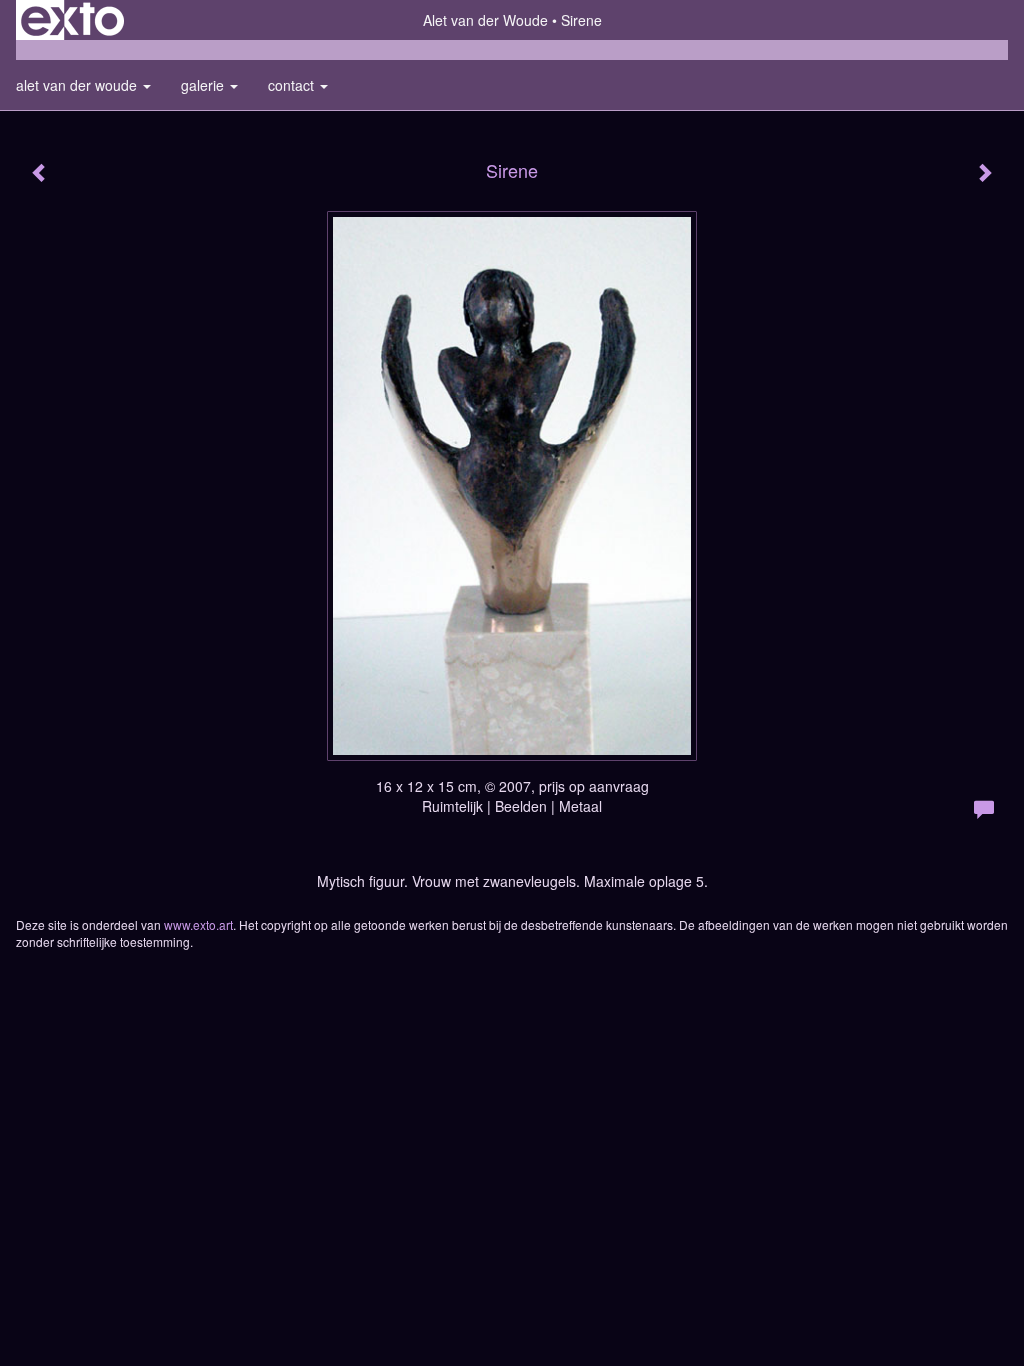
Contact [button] (293, 85)
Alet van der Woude (485, 20)
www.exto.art (198, 924)
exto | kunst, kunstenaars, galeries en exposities (72, 20)
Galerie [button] (204, 85)
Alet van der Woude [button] (78, 85)
